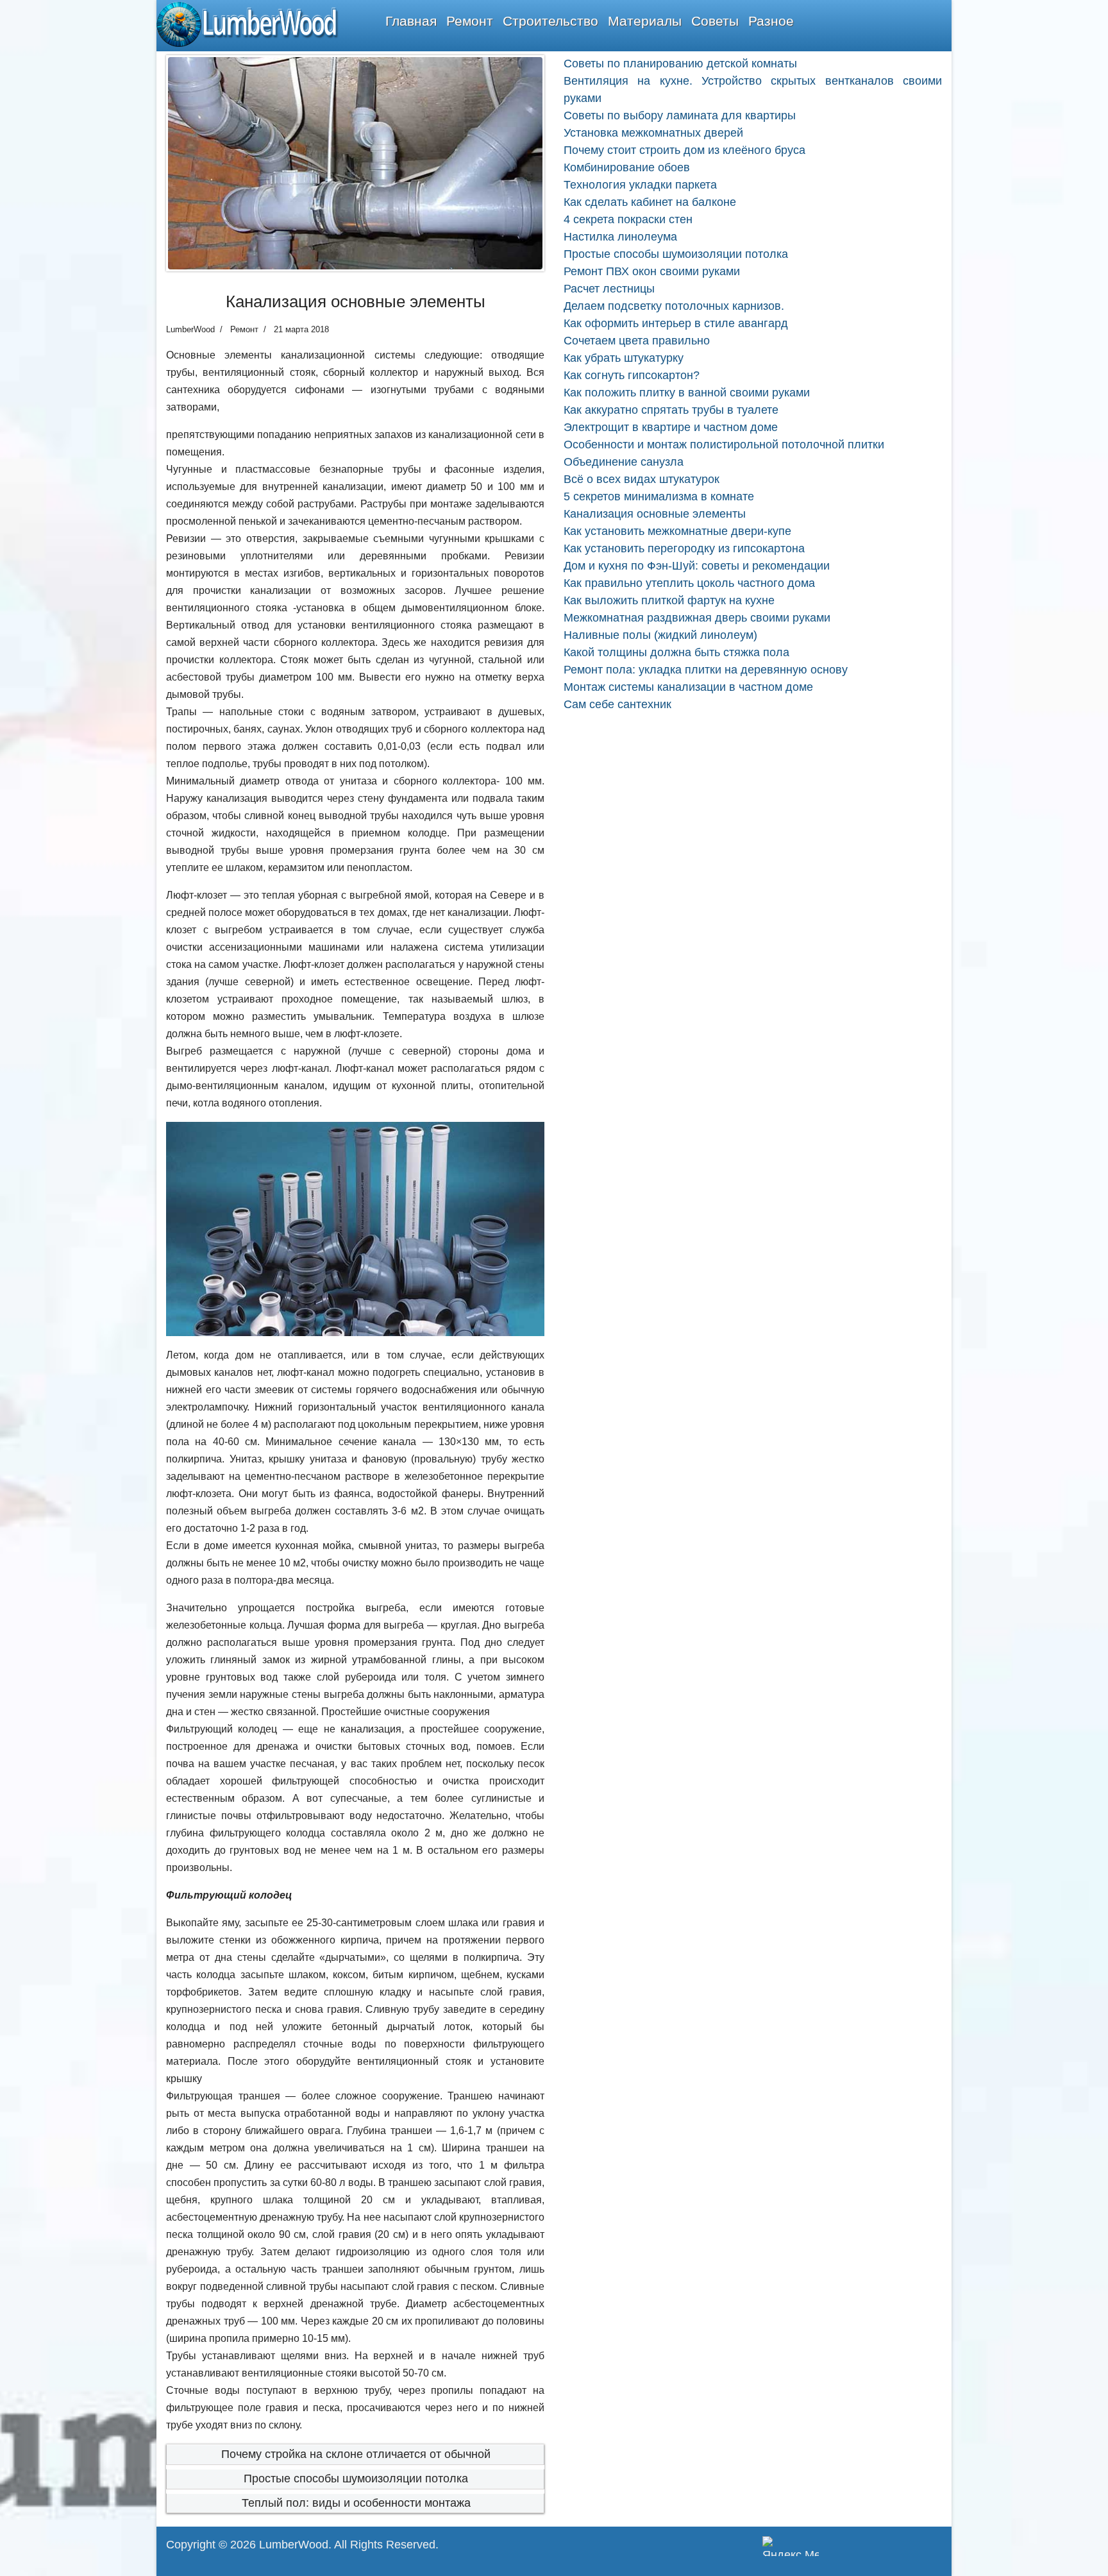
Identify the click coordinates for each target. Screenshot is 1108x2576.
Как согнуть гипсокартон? (632, 375)
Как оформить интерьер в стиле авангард (676, 323)
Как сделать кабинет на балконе (650, 202)
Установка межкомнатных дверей (653, 133)
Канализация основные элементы (655, 514)
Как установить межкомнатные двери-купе (677, 531)
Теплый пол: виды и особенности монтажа (356, 2503)
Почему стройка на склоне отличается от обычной (356, 2454)
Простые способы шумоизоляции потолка (356, 2479)
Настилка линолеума (620, 237)
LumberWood (294, 2545)
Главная (411, 21)
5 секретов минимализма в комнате (659, 496)
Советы (715, 21)
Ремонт (470, 21)
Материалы (645, 21)
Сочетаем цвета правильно (637, 341)
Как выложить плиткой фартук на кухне (669, 600)
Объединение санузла (624, 462)
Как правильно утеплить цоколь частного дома (689, 583)
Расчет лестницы (609, 289)
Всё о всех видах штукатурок (642, 479)
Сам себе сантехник (617, 704)
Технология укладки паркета (640, 185)
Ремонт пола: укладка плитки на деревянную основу (706, 670)
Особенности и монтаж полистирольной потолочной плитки (724, 445)
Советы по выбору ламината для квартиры (680, 115)
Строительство (550, 21)
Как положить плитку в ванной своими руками (687, 393)
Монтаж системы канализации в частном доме (688, 687)
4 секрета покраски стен (628, 219)
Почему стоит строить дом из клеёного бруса (684, 150)
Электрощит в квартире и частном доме (671, 427)
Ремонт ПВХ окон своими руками (652, 271)
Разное (771, 21)
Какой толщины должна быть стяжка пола (676, 652)
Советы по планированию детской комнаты (680, 64)
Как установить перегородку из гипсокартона (684, 548)
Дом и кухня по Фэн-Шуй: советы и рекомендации (697, 566)
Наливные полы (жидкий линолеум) (660, 635)
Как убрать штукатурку (624, 358)
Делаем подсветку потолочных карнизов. (674, 306)
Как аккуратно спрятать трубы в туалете (671, 410)
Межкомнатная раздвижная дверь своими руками (697, 618)
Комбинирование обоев (627, 167)
